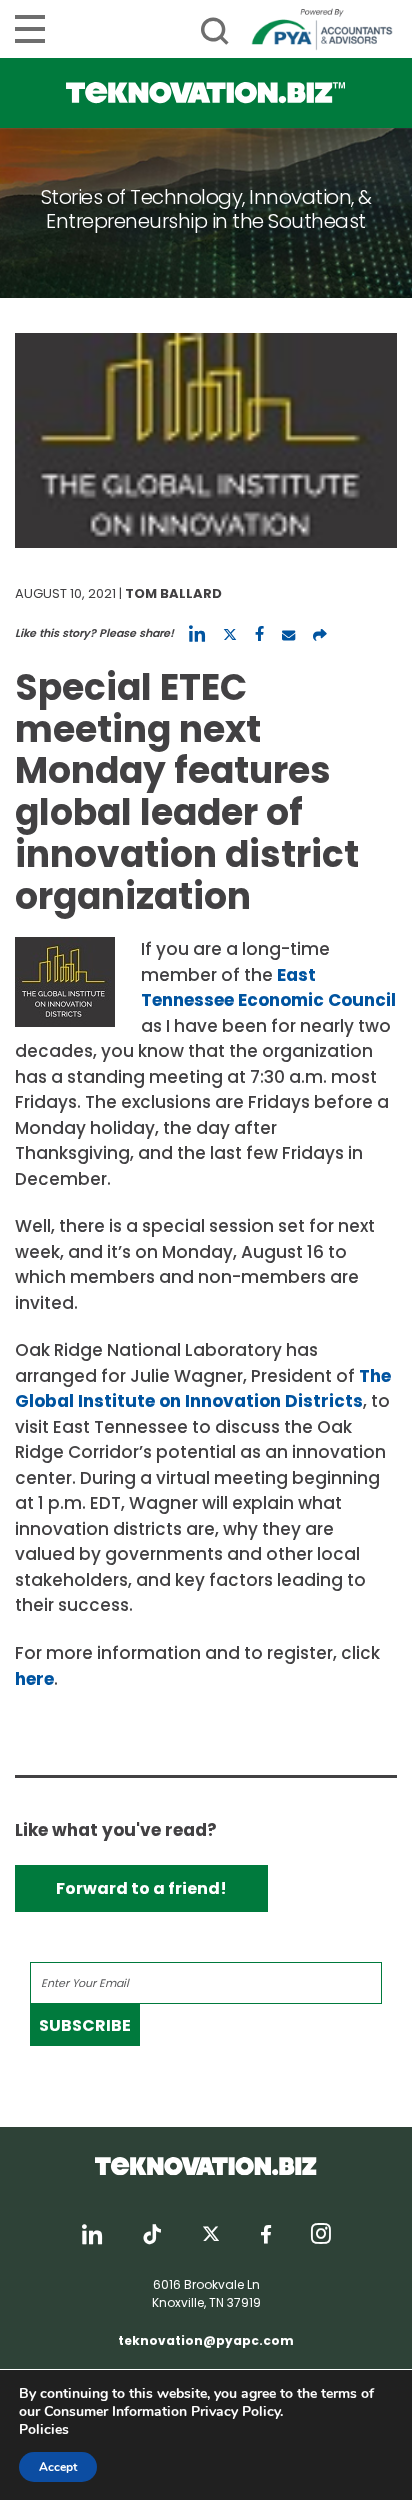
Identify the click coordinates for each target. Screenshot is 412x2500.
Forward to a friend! (141, 1888)
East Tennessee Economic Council (268, 988)
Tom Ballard (173, 593)
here (34, 1679)
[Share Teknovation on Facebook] (259, 634)
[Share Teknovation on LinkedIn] (197, 634)
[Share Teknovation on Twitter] (230, 634)
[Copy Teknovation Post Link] (320, 634)
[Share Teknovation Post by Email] (288, 634)
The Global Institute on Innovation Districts (203, 1389)
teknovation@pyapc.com (206, 2340)
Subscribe (85, 2025)
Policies (44, 2429)
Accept (58, 2467)
